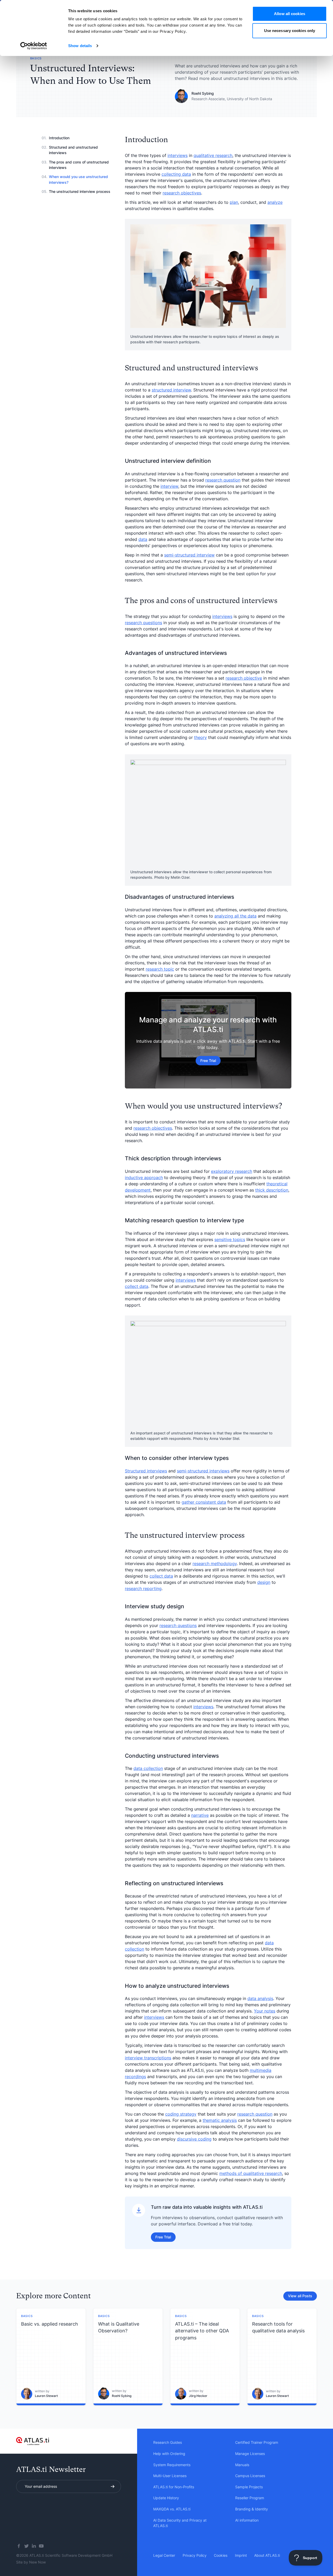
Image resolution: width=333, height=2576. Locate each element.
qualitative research (213, 155)
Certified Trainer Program (257, 2442)
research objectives (182, 193)
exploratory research (232, 1171)
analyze (275, 202)
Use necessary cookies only (290, 31)
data (143, 539)
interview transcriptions (148, 2058)
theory (200, 737)
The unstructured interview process (80, 191)
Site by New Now (31, 2562)
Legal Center (164, 2555)
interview (169, 486)
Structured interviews (146, 1471)
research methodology (215, 1564)
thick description (272, 1190)
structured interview (171, 390)
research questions (143, 623)
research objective (244, 678)
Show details (80, 46)
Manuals (242, 2465)
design (264, 1582)
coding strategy (181, 2114)
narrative (200, 1815)
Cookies (221, 2555)
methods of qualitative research (251, 2173)
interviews (178, 155)
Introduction (59, 138)
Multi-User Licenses (170, 2476)
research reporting (143, 1588)
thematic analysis (220, 2120)
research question (223, 480)
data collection (148, 1768)
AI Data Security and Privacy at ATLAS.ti (180, 2523)
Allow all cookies (290, 14)
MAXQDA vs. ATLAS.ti (172, 2509)
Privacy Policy (195, 2555)
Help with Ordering (169, 2454)
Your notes (265, 2011)
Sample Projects (249, 2487)
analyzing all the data (235, 916)
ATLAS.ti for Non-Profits (174, 2487)
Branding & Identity (252, 2509)
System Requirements (172, 2465)
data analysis (260, 1998)
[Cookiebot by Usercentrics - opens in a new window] (34, 46)
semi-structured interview (189, 555)
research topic (160, 969)
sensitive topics (230, 1239)
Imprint (241, 2555)
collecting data (176, 174)
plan (234, 202)
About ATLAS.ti (267, 2555)
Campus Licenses (250, 2476)
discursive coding (194, 2139)
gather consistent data (204, 1502)
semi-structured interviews (203, 1471)
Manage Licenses (250, 2454)
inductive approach (144, 1178)
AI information (247, 2520)
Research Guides (168, 2442)
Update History (166, 2498)
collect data (137, 1286)
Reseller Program (250, 2498)
